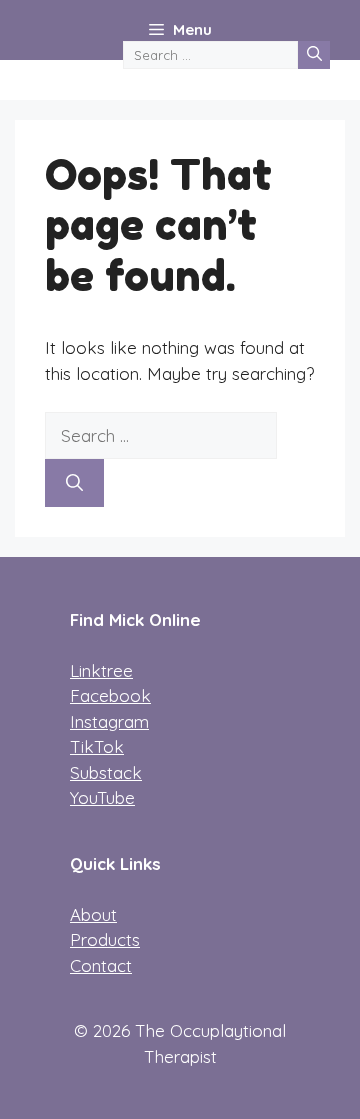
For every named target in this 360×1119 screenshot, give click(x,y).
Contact (101, 965)
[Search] (314, 55)
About (93, 914)
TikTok (97, 746)
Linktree (101, 670)
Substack (106, 772)
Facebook (110, 695)
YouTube (102, 797)
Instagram (109, 721)
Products (105, 939)
